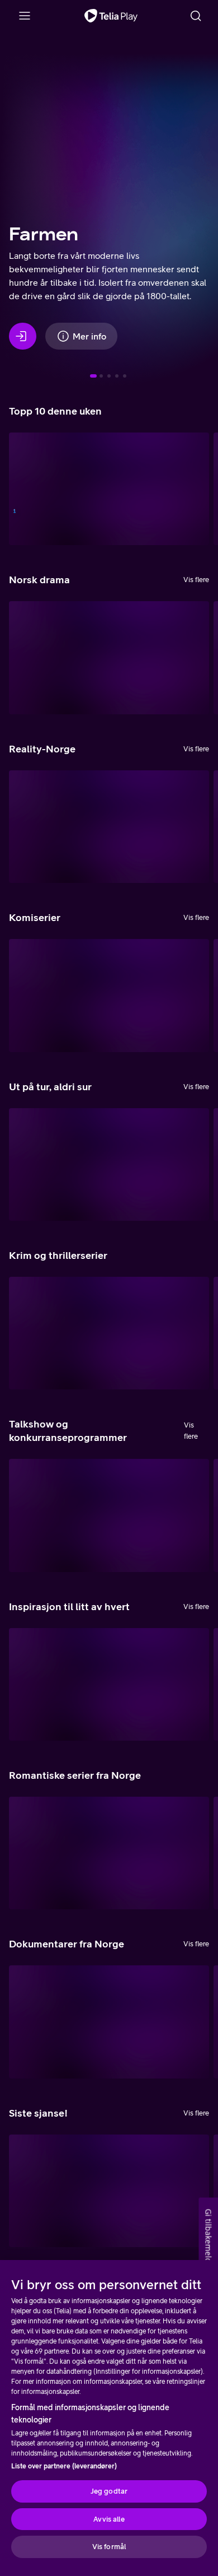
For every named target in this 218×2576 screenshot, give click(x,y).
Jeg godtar (109, 2491)
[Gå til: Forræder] (109, 376)
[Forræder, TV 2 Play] (109, 489)
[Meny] (25, 16)
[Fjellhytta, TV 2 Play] (109, 827)
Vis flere (196, 580)
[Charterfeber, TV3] (109, 657)
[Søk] (196, 16)
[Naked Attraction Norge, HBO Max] (109, 1853)
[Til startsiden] (111, 16)
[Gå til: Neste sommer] (117, 376)
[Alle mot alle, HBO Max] (109, 1515)
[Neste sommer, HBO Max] (109, 995)
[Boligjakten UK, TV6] (109, 1684)
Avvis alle (109, 2519)
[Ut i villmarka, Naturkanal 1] (109, 2191)
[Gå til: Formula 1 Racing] (101, 376)
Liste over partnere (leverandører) (64, 2466)
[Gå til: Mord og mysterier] (125, 376)
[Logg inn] (23, 336)
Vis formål (109, 2547)
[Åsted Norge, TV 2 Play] (109, 1333)
